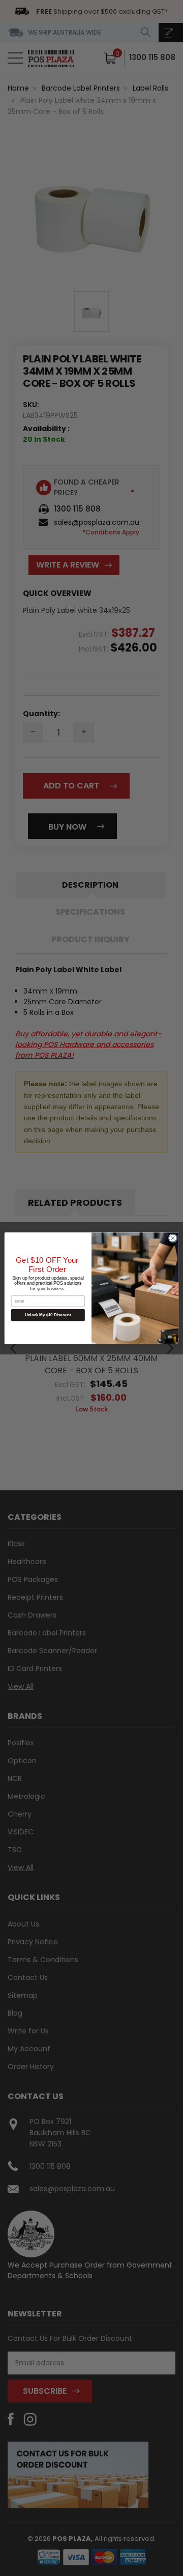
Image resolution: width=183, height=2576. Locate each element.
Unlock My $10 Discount (48, 1315)
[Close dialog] (173, 1238)
